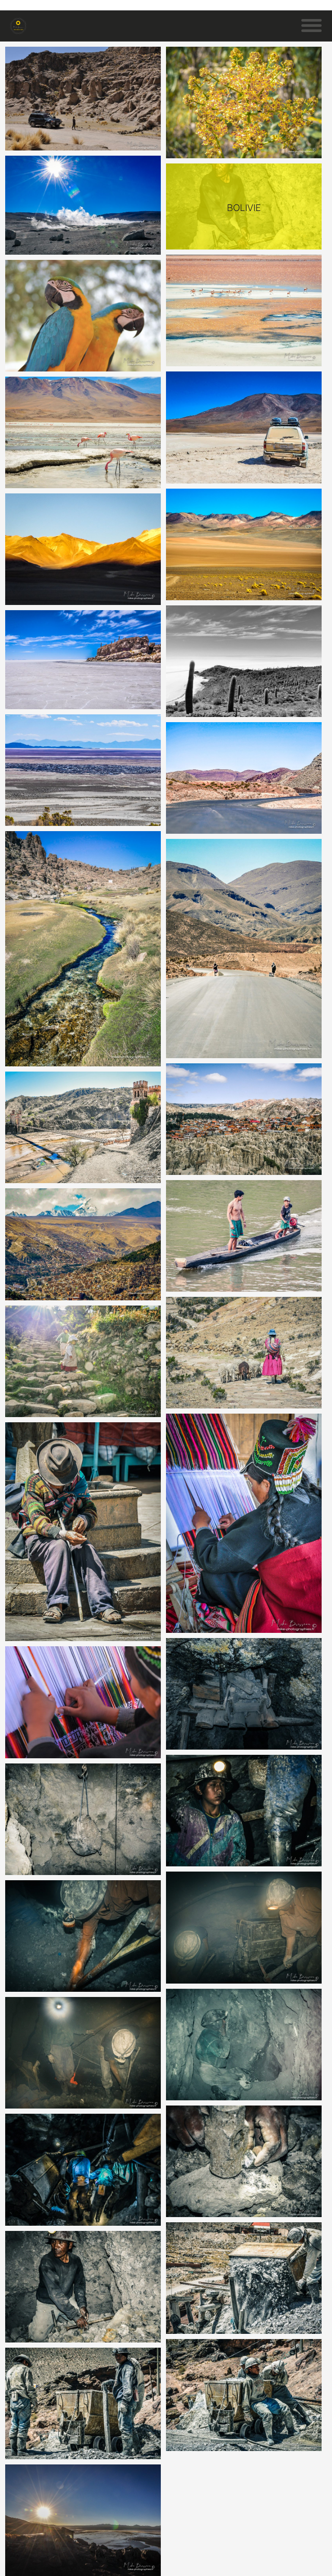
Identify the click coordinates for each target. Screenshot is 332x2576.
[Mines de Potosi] (83, 1819)
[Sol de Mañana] (83, 205)
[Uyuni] (83, 770)
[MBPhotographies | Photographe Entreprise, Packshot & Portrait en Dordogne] (18, 26)
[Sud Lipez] (83, 549)
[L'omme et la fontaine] (83, 1532)
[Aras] (83, 316)
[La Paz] (83, 1244)
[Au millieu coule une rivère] (83, 949)
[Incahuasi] (244, 661)
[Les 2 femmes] (244, 949)
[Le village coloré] (244, 1119)
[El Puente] (83, 1127)
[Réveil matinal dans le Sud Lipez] (83, 2520)
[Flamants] (83, 432)
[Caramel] (244, 544)
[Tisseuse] (244, 1523)
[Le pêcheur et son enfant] (244, 1236)
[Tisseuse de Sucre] (83, 1702)
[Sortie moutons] (244, 1353)
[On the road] (244, 427)
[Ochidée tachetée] (244, 102)
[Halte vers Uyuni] (83, 99)
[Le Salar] (83, 659)
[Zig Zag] (244, 778)
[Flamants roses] (244, 310)
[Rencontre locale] (83, 1361)
